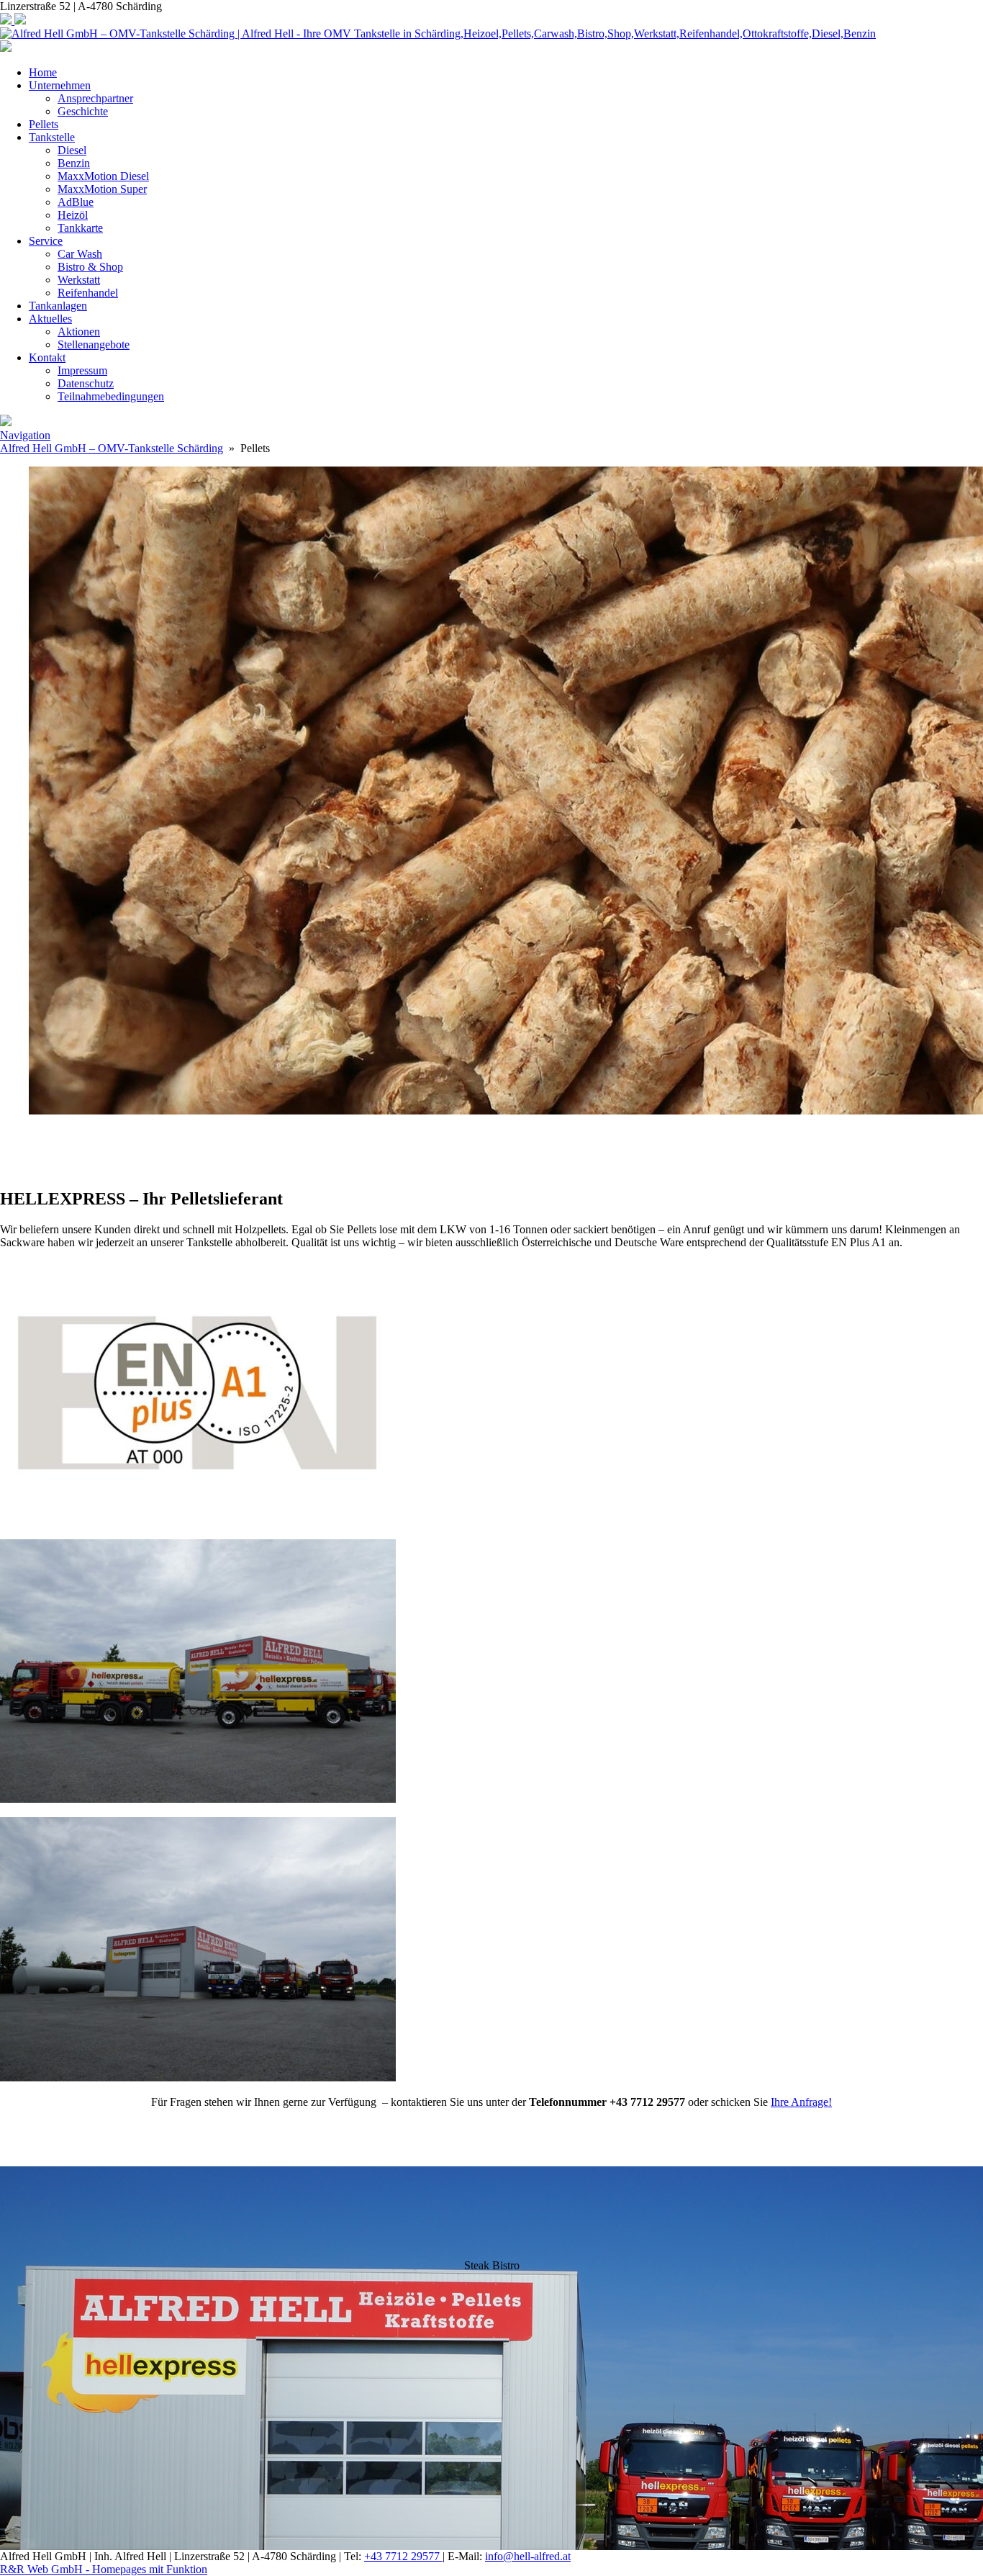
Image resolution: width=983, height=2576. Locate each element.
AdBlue (76, 202)
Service (46, 241)
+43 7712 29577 (403, 2556)
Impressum (82, 370)
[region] (491, 1152)
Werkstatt (79, 280)
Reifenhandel (88, 293)
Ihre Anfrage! (801, 2102)
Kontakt (47, 357)
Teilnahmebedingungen (111, 396)
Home (43, 72)
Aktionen (79, 332)
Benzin (74, 163)
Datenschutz (86, 383)
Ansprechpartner (95, 98)
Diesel (72, 150)
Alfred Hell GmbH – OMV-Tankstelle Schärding (112, 448)
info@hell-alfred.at (528, 2556)
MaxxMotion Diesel (103, 176)
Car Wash (80, 254)
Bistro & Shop (90, 267)
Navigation (25, 435)
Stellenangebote (94, 344)
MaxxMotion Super (102, 189)
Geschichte (83, 111)
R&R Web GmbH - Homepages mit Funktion (104, 2569)
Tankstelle (52, 137)
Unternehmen (60, 85)
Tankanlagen (58, 306)
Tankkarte (80, 228)
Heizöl (73, 215)
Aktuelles (50, 319)
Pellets (44, 124)
